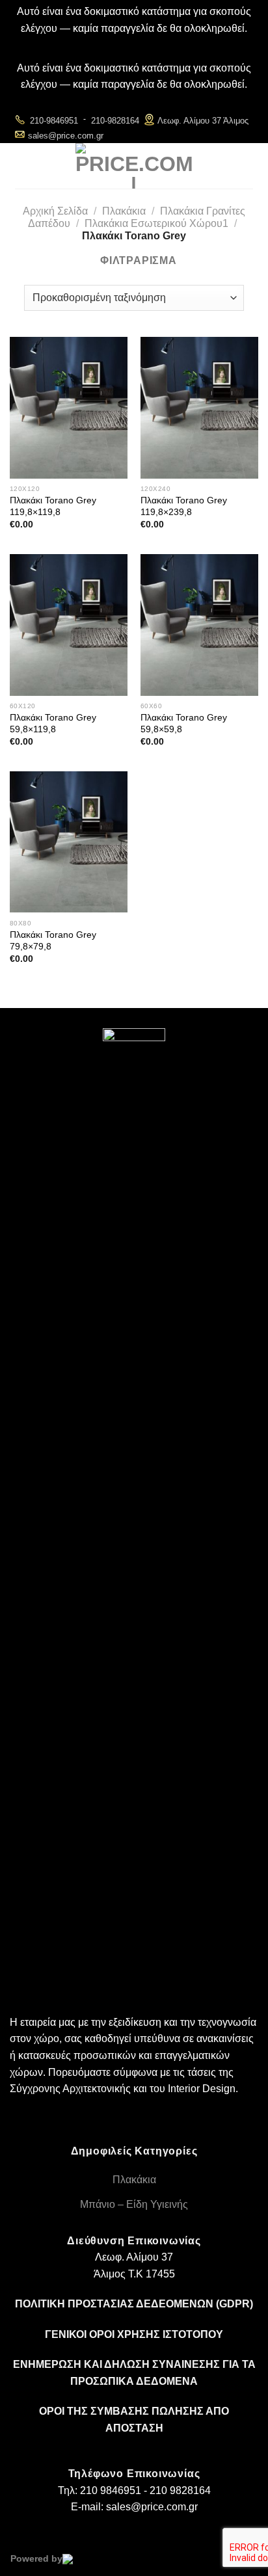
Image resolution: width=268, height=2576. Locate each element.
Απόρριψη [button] (134, 45)
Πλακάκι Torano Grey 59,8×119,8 (53, 724)
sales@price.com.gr (66, 136)
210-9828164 (115, 121)
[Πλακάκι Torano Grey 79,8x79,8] (69, 842)
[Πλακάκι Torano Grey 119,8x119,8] (69, 407)
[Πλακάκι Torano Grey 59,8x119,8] (69, 625)
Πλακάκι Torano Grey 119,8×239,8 (184, 506)
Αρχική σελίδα (55, 211)
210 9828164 (180, 2490)
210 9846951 (111, 2490)
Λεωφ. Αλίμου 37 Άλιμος (203, 121)
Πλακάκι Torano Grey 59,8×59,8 (184, 724)
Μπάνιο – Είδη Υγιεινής (134, 2204)
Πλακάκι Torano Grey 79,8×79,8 (53, 941)
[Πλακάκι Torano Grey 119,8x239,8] (199, 407)
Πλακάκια (124, 211)
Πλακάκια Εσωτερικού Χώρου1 (156, 223)
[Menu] (25, 166)
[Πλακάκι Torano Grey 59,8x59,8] (199, 625)
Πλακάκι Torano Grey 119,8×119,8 (53, 506)
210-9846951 (54, 121)
